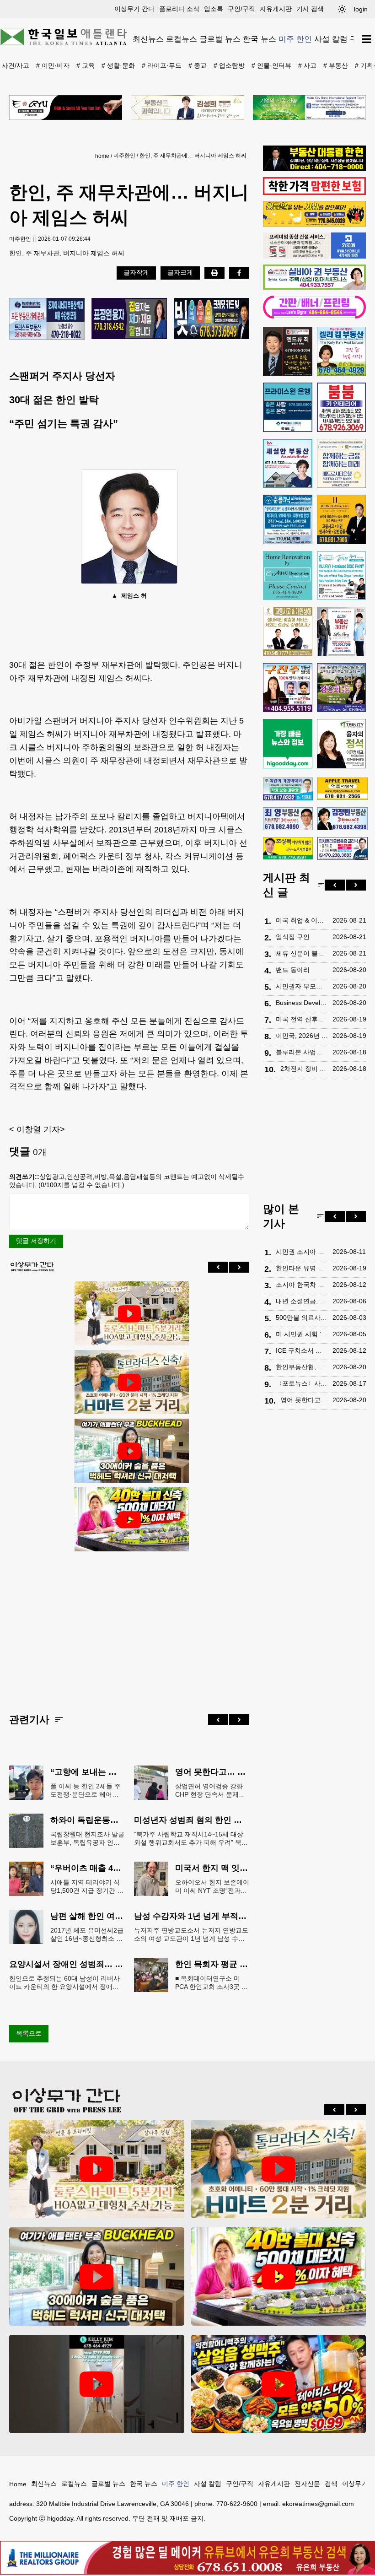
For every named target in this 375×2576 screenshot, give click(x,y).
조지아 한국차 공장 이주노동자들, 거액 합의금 (302, 1285)
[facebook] (239, 273)
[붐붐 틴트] (342, 407)
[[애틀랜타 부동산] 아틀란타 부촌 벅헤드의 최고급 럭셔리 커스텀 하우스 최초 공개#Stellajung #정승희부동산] (129, 1451)
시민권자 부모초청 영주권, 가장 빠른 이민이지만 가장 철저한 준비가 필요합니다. (302, 986)
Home (18, 2484)
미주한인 (124, 156)
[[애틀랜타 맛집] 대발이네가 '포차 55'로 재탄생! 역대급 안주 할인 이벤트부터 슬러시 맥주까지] (279, 2384)
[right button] (239, 1267)
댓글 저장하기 (36, 1241)
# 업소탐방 (229, 65)
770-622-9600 (237, 2504)
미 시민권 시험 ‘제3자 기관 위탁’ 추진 (302, 1334)
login (361, 9)
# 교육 (86, 65)
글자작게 (136, 272)
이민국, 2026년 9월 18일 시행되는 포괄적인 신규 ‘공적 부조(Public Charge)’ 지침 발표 (302, 1036)
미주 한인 (295, 39)
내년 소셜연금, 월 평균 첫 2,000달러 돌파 (302, 1301)
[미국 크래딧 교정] (212, 319)
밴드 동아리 (293, 970)
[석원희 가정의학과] (288, 789)
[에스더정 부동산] (342, 632)
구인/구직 (241, 9)
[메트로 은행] (342, 464)
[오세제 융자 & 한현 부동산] (314, 169)
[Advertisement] (129, 1625)
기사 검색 (310, 9)
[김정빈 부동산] (342, 819)
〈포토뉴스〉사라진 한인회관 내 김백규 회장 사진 (302, 1383)
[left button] (218, 1267)
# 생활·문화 (118, 65)
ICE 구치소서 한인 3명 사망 (302, 1350)
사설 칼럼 (331, 39)
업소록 (214, 9)
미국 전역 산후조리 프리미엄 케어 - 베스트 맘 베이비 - (302, 1019)
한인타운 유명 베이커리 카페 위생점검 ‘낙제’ (302, 1268)
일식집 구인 (293, 937)
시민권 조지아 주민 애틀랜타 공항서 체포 (302, 1252)
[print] (214, 273)
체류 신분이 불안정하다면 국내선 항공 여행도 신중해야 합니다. (302, 953)
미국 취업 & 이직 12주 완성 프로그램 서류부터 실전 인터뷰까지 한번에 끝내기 (302, 920)
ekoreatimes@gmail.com (318, 2504)
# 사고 (307, 65)
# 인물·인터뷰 (271, 65)
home (102, 156)
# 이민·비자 (53, 65)
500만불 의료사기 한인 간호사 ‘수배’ (302, 1318)
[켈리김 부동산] (342, 351)
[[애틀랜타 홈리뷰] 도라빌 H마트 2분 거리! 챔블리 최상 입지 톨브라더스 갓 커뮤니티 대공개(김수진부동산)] (129, 1383)
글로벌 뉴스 (220, 39)
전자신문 (307, 2484)
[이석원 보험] (314, 193)
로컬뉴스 (182, 39)
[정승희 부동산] (342, 688)
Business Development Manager (302, 1003)
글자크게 (180, 272)
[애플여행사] (342, 789)
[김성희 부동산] (188, 108)
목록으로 (29, 2033)
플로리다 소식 (179, 9)
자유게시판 (276, 9)
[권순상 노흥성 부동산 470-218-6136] (47, 319)
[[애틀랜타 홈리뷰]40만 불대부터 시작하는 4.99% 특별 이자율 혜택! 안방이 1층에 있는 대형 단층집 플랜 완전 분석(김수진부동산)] (129, 1520)
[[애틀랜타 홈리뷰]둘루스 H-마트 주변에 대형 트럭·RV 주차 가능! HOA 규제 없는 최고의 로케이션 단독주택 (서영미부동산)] (129, 1314)
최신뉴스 (148, 39)
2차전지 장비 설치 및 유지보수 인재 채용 (304, 1069)
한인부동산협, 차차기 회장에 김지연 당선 (302, 1367)
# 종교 (198, 65)
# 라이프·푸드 (162, 65)
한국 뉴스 (260, 39)
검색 (331, 2484)
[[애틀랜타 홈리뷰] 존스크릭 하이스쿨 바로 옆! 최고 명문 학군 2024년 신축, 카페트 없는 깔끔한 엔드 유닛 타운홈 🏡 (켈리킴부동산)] (97, 2384)
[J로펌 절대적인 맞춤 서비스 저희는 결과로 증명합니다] (288, 632)
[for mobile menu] (367, 39)
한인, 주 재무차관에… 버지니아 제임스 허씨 (193, 156)
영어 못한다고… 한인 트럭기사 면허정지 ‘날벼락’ (304, 1400)
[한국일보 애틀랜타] (64, 39)
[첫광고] (309, 108)
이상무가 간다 (134, 9)
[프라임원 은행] (288, 407)
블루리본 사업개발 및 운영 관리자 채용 (302, 1052)
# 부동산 (336, 65)
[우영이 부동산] (314, 224)
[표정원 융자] (129, 319)
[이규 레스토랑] (66, 108)
